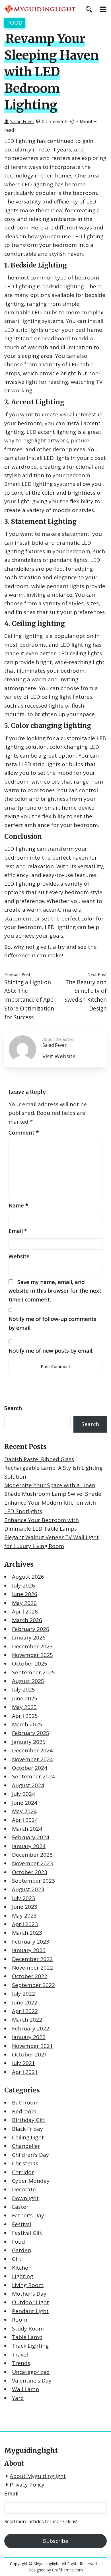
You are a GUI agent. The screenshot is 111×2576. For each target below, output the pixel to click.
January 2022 (29, 2037)
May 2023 (24, 1916)
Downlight (25, 2198)
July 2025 (23, 1690)
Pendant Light (30, 2311)
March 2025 (27, 1724)
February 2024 (31, 1837)
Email (18, 1231)
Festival (22, 2224)
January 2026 (29, 1638)
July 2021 (23, 2063)
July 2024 (23, 1794)
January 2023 (29, 1950)
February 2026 (31, 1629)
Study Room (28, 2329)
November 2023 (32, 1863)
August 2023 (28, 1889)
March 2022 (27, 2020)
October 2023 (30, 1872)
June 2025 (25, 1698)
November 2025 (32, 1655)
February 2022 (31, 2028)
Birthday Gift (29, 2120)
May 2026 (24, 1603)
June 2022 (25, 2002)
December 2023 (32, 1855)
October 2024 (30, 1768)
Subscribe (56, 2541)
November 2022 (32, 1968)
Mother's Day (29, 2294)
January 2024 (29, 1846)
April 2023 (25, 1924)
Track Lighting (30, 2346)
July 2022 (23, 1994)
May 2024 (24, 1811)
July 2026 (23, 1585)
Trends (21, 2363)
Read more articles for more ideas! (41, 2521)
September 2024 (33, 1776)
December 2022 (32, 1959)
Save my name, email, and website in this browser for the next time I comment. (55, 1291)
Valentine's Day (32, 2381)
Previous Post (17, 974)
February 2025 (31, 1733)
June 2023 (25, 1907)
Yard (18, 2398)
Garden (21, 2250)
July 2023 (23, 1898)
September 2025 (33, 1672)
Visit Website (59, 1056)
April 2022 (25, 2011)
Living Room (28, 2285)
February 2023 (31, 1942)
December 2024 (32, 1750)
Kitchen (22, 2268)
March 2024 (27, 1829)
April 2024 (25, 1820)
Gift (17, 2259)
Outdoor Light (30, 2302)
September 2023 (33, 1881)
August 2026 (28, 1577)
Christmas (25, 2163)
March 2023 (27, 1933)
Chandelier (26, 2146)
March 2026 (27, 1620)
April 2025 (25, 1716)
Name (18, 1205)
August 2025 (28, 1681)
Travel (20, 2355)
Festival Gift (27, 2233)
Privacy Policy (27, 2485)
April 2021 (25, 2072)
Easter (20, 2207)
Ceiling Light (28, 2137)
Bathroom (25, 2102)
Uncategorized (31, 2372)
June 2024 (25, 1803)
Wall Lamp (25, 2389)
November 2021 (32, 2046)
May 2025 (24, 1707)
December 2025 (32, 1646)
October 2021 (30, 2054)
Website (19, 1256)
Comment (24, 1133)
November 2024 (32, 1759)
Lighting (22, 2276)
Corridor (23, 2172)
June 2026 (25, 1594)
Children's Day (30, 2155)
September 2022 (33, 1985)
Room (20, 2320)
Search (13, 1408)
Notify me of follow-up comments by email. (52, 1323)
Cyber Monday (31, 2181)
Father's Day (28, 2215)
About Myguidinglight (38, 2476)
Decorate (24, 2189)
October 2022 (30, 1976)
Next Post (97, 974)
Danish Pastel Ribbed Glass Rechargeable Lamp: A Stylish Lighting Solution (53, 1468)
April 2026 (25, 1612)
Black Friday (27, 2129)
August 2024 (28, 1785)
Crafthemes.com (67, 2570)
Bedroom (24, 2111)
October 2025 (30, 1664)
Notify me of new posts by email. (51, 1351)
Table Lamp (27, 2337)
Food (15, 23)
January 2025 (29, 1742)
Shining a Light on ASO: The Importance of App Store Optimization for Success (29, 1000)
